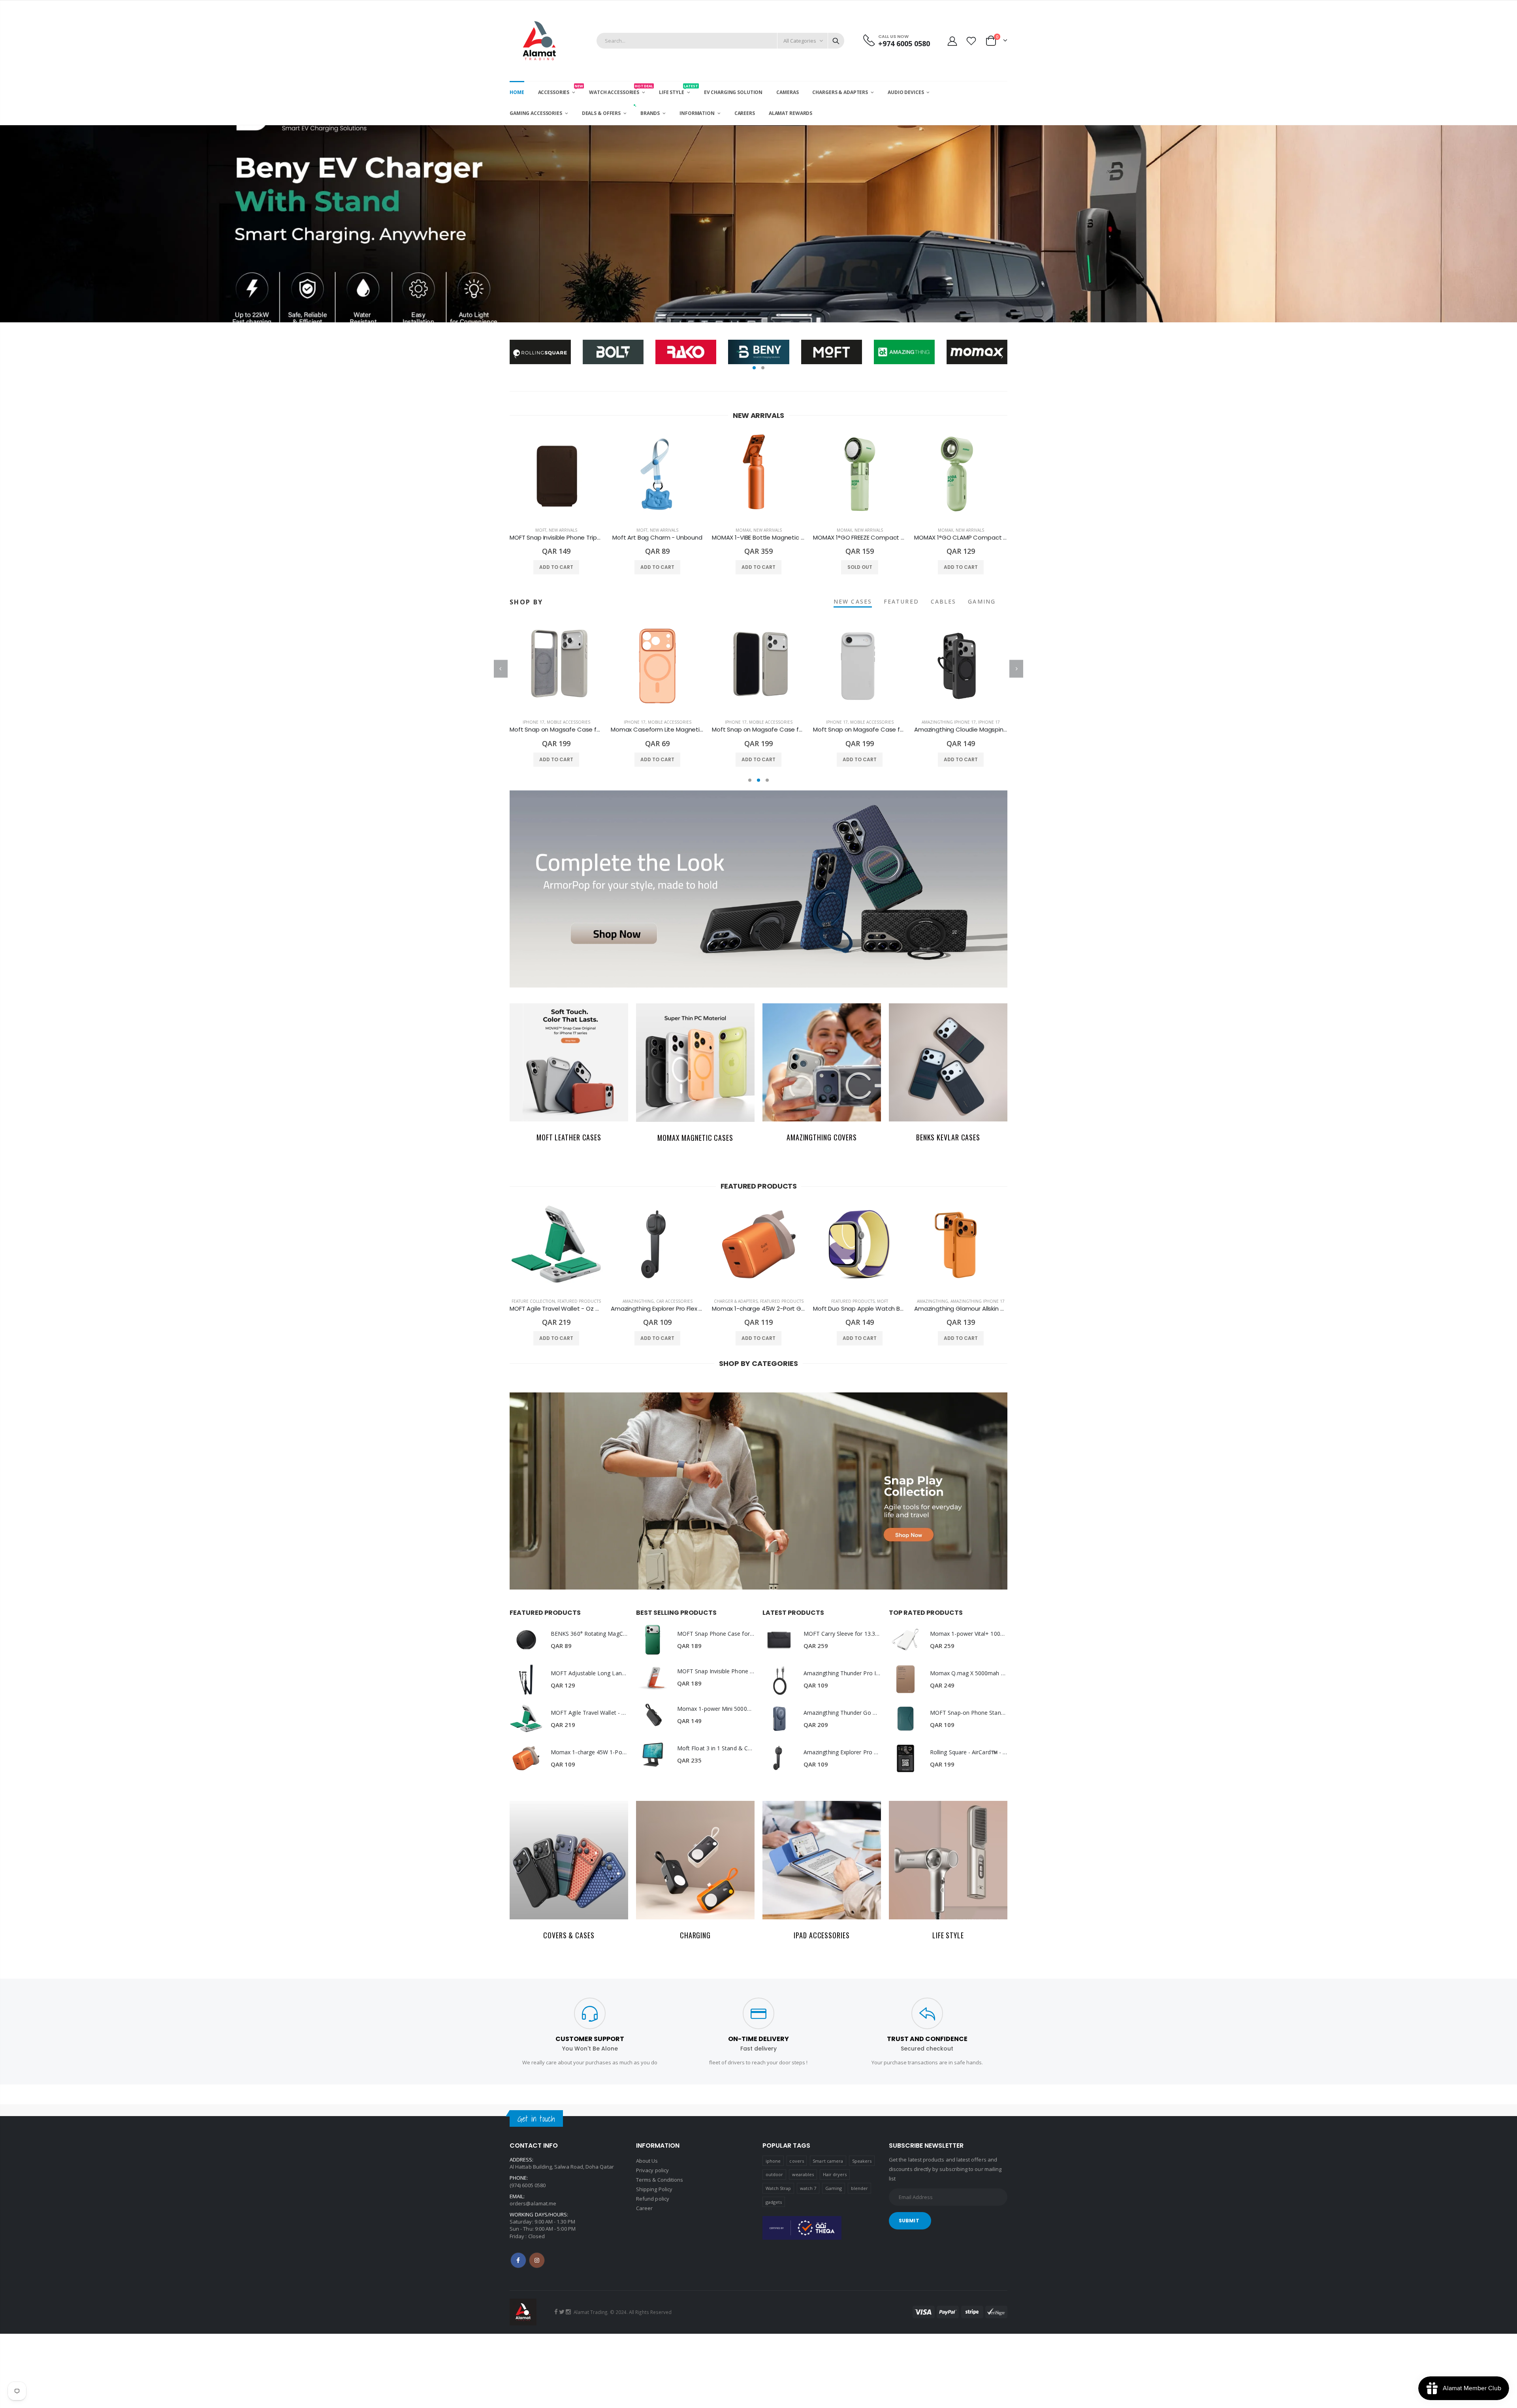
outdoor (774, 2174)
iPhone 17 (534, 722)
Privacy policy (652, 2170)
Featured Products (579, 1301)
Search (836, 41)
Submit (909, 2221)
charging (695, 1935)
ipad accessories (822, 1935)
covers (796, 2161)
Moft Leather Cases (569, 1137)
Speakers (862, 2161)
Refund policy (653, 2199)
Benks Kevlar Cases (948, 1137)
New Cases (853, 601)
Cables (944, 601)
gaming (982, 601)
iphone (773, 2161)
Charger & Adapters (736, 1301)
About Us (647, 2161)
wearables (803, 2174)
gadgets (774, 2202)
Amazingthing (638, 1301)
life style (948, 1935)
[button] (754, 368)
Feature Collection (533, 1301)
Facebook (518, 2260)
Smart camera (828, 2161)
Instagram (537, 2260)
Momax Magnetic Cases (695, 1138)
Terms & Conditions (660, 2180)
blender (859, 2188)
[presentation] (8, 224)
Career (644, 2208)
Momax (743, 530)
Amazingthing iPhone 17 (848, 722)
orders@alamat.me (533, 2203)
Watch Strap (778, 2188)
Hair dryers (835, 2174)
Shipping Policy (654, 2189)
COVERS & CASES (569, 1935)
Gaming (834, 2188)
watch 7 (808, 2188)
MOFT (541, 530)
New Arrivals (563, 530)
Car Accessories (674, 1301)
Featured (901, 601)
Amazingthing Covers (822, 1137)
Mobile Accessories (568, 722)
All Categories (800, 41)
